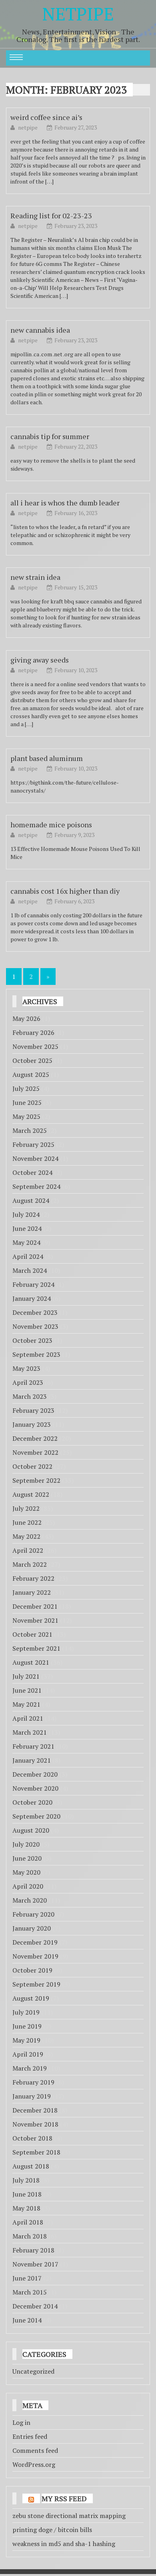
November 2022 (35, 1452)
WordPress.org (34, 2464)
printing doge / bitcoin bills (52, 2530)
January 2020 (32, 1928)
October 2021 (32, 1634)
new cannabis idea (40, 330)
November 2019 (35, 1956)
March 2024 (30, 1270)
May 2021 (26, 1704)
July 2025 (26, 1088)
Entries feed (30, 2436)
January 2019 (32, 2096)
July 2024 (26, 1214)
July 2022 (26, 1508)
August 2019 (31, 1998)
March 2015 (30, 2292)
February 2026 (33, 1032)
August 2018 (31, 2166)
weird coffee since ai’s (46, 117)
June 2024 (27, 1228)
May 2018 (26, 2208)
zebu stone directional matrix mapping (69, 2516)
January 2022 (32, 1592)
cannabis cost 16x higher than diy (65, 891)
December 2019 (35, 1942)
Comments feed (35, 2450)
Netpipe (78, 14)
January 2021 (32, 1760)
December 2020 (35, 1774)
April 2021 (28, 1718)
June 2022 (27, 1522)
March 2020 (30, 1900)
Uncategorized (33, 2371)
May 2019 (26, 2040)
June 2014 (27, 2320)
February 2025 (33, 1144)
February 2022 (33, 1578)
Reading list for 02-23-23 (51, 216)
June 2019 (27, 2026)
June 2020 (27, 1858)
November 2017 (35, 2264)
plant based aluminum (47, 758)
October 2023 (32, 1340)
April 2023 (28, 1382)
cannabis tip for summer (50, 436)
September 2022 (36, 1480)
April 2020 (28, 1886)
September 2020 (36, 1816)
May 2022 (26, 1536)
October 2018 (32, 2138)
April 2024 (28, 1256)
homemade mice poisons (51, 825)
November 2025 (35, 1046)
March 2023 (30, 1396)
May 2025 (26, 1116)
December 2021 (35, 1606)
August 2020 (31, 1830)
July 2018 (26, 2180)
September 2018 (36, 2152)
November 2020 (35, 1788)
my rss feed (64, 2498)
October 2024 (32, 1172)
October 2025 (32, 1060)
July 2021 (26, 1676)
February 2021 (33, 1746)
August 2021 (31, 1662)
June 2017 (27, 2278)
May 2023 (26, 1368)
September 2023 (36, 1354)
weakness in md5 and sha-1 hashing (64, 2544)
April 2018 (28, 2222)
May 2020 (26, 1872)
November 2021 (35, 1620)
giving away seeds (40, 660)
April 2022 (28, 1550)
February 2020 (33, 1914)
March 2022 (30, 1564)
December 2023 (35, 1312)
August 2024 (31, 1200)
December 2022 (35, 1438)
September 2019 (36, 1984)
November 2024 (35, 1158)
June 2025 (27, 1102)
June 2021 (27, 1690)
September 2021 (36, 1648)
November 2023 (35, 1326)
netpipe (28, 127)
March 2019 (30, 2068)
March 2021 (30, 1732)
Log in (21, 2422)
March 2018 (30, 2236)
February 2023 (33, 1410)
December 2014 (35, 2306)
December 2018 (35, 2110)
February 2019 (33, 2082)
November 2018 (35, 2124)
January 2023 (32, 1424)
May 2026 (26, 1018)
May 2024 (26, 1242)
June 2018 (27, 2194)
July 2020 (26, 1844)
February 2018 (33, 2250)
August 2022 (31, 1494)
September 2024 (36, 1186)
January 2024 (32, 1298)
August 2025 (31, 1074)
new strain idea (35, 577)
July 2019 (26, 2012)
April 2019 (28, 2054)
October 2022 (32, 1466)
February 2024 (33, 1284)
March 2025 (30, 1130)
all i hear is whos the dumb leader (65, 503)
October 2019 (32, 1970)
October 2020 (32, 1802)
